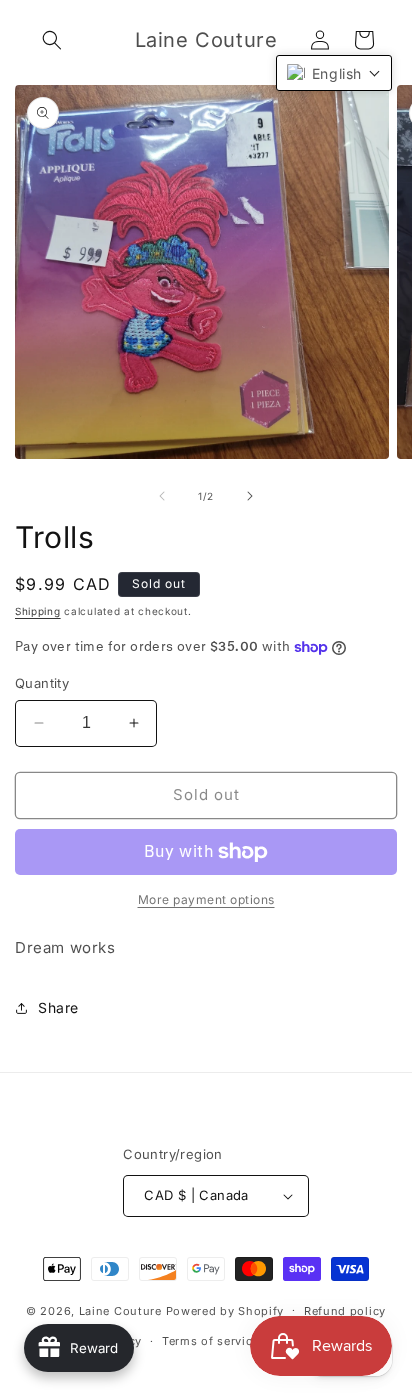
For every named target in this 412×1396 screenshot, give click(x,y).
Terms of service (210, 1341)
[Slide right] (250, 496)
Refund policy (345, 1311)
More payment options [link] (206, 899)
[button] (52, 40)
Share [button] (58, 1007)
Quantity (42, 683)
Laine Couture (120, 1310)
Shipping (38, 611)
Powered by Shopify (225, 1310)
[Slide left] (162, 496)
